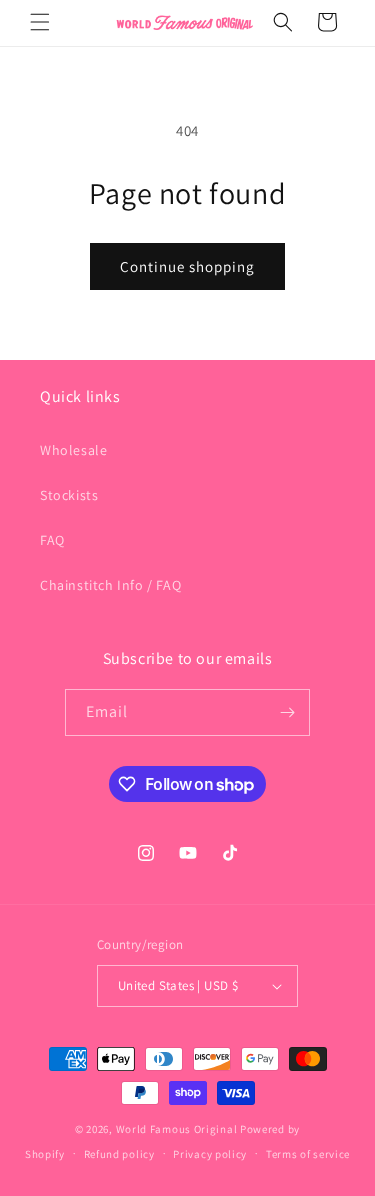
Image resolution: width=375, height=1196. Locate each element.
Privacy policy (210, 1154)
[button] (40, 22)
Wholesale (73, 450)
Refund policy (119, 1154)
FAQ (52, 540)
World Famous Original (177, 1129)
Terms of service (308, 1154)
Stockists (69, 495)
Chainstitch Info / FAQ (110, 585)
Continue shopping (187, 266)
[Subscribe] (287, 712)
